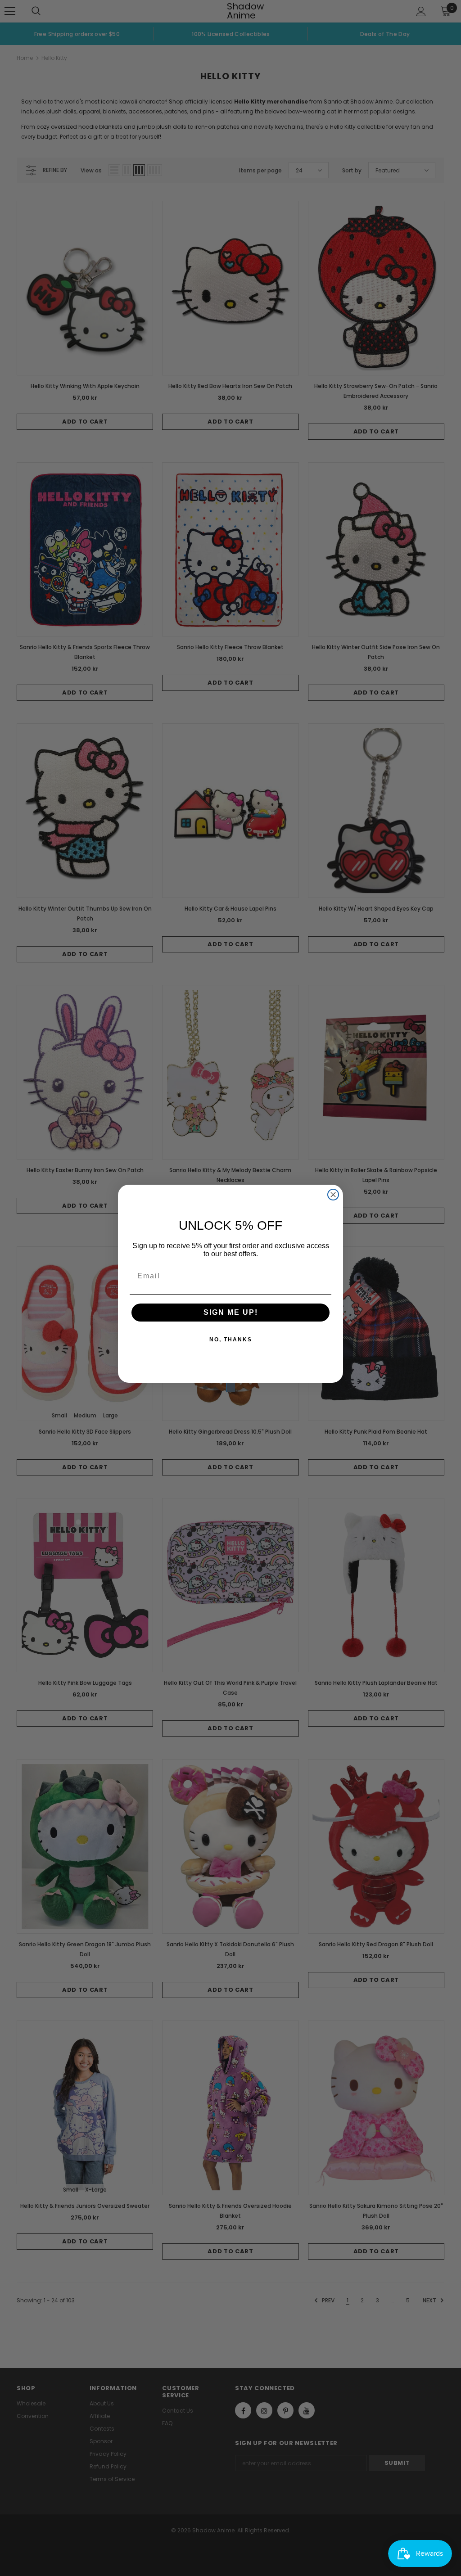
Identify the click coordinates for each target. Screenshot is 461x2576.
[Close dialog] (333, 1195)
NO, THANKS (231, 1340)
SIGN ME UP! (231, 1312)
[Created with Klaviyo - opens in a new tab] (230, 1387)
